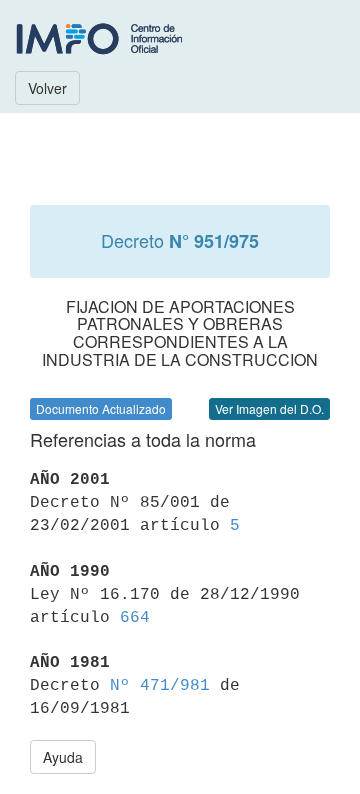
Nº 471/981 (160, 686)
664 (135, 618)
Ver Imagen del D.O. (269, 408)
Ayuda (63, 757)
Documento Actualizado (101, 408)
